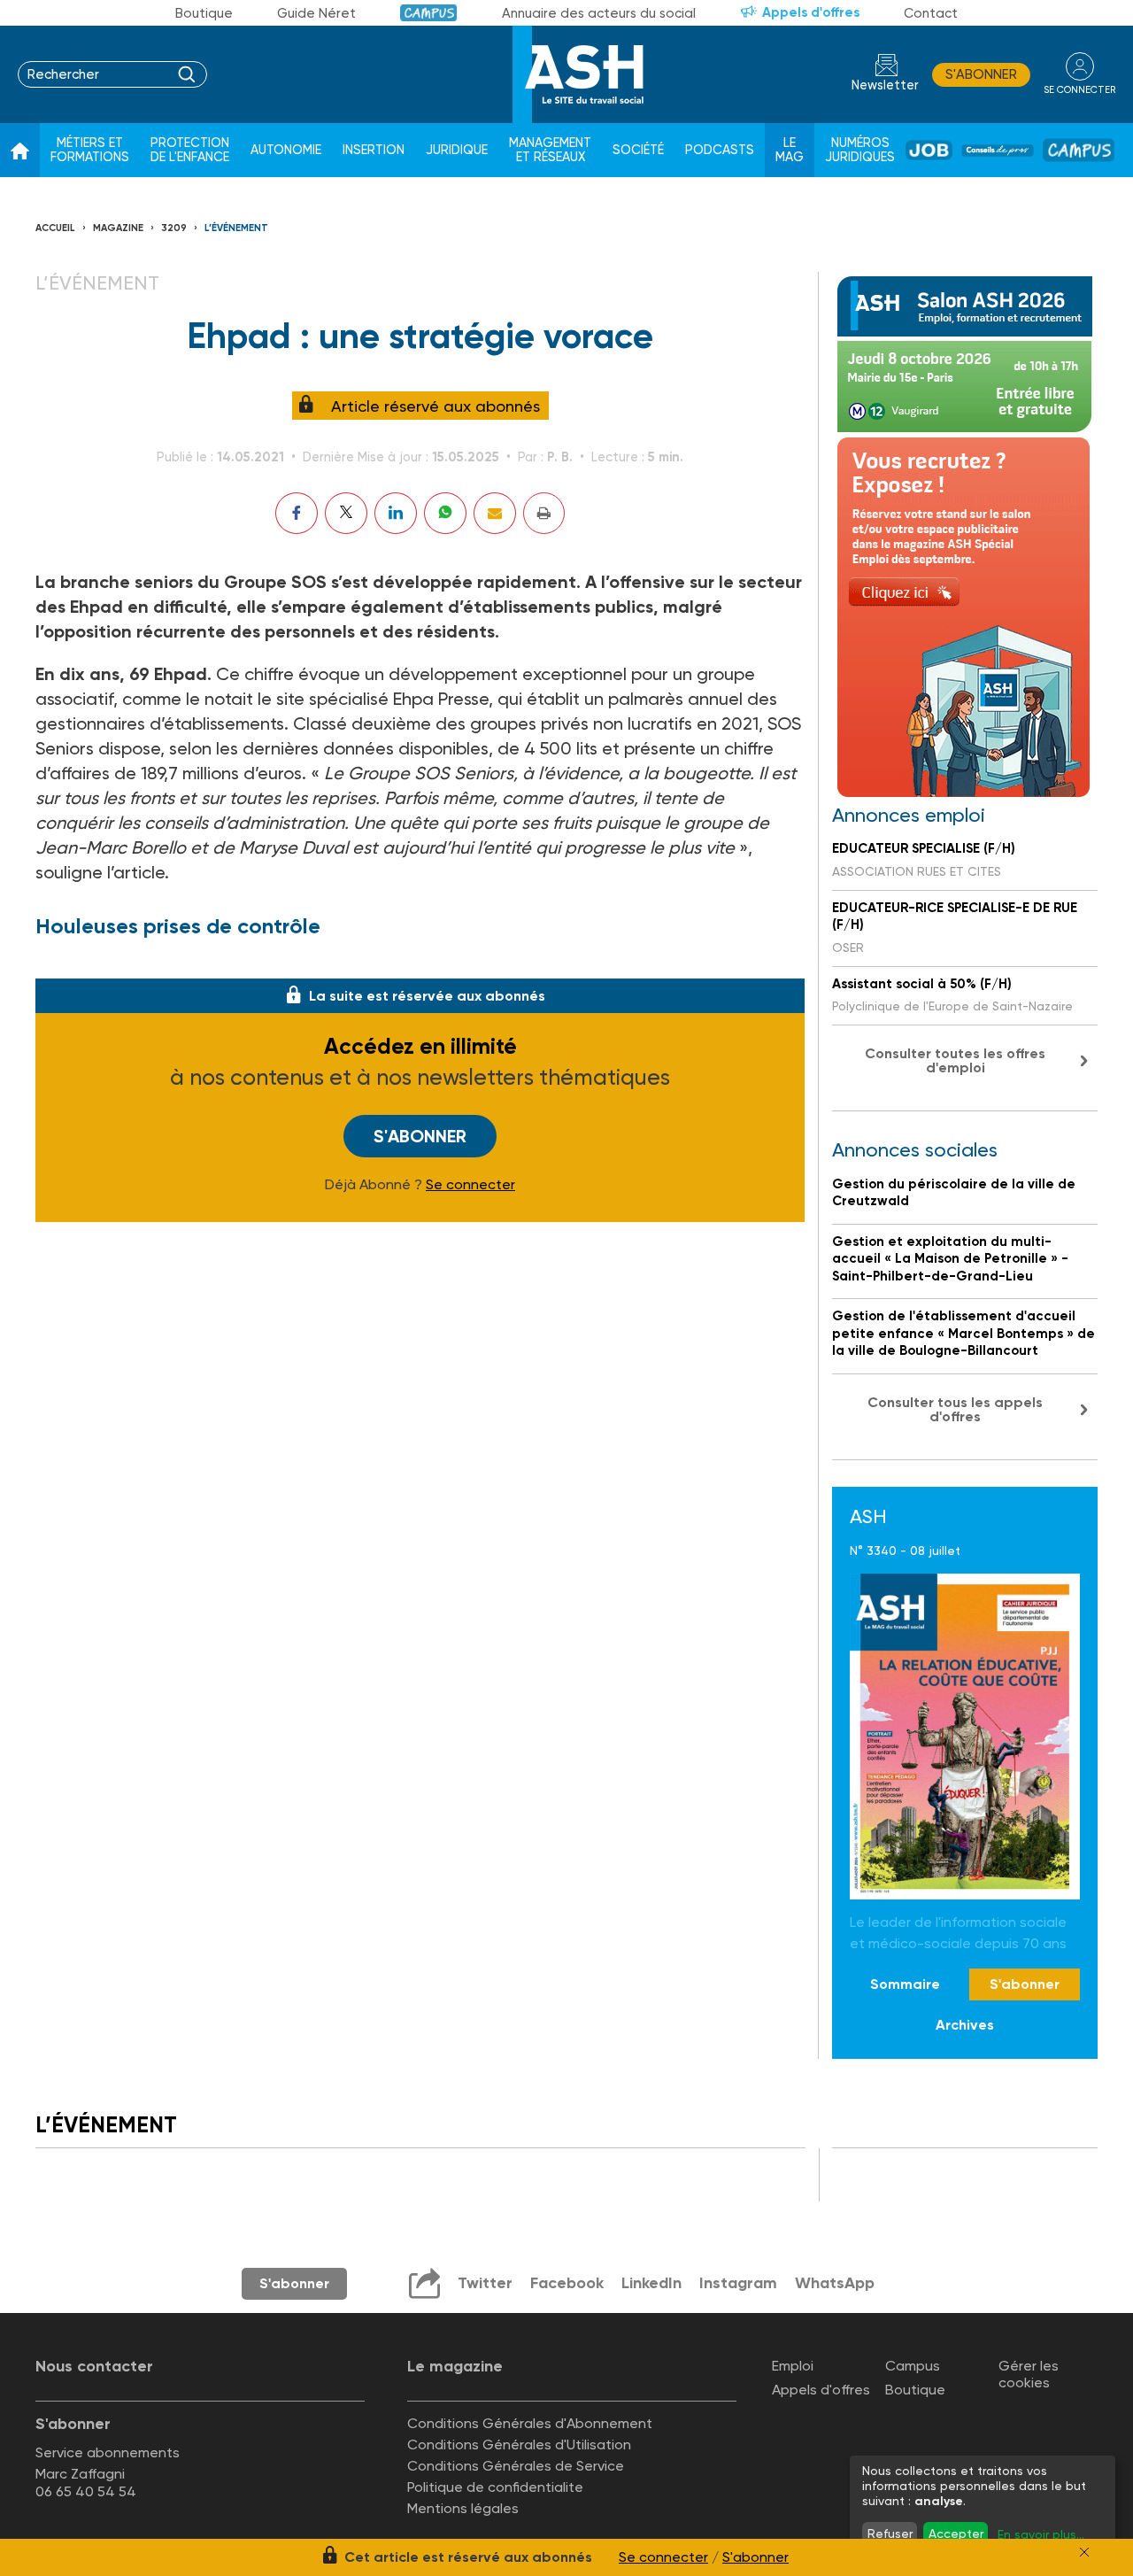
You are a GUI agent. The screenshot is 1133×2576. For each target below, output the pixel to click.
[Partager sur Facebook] (297, 513)
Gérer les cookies (1029, 2374)
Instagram (738, 2283)
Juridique (457, 150)
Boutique (204, 13)
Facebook (567, 2283)
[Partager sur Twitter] (346, 513)
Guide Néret (316, 13)
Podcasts (720, 150)
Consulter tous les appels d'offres (955, 1409)
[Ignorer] (1084, 2552)
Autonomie (286, 150)
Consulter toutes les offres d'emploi (955, 1060)
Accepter (956, 2533)
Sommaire (905, 1984)
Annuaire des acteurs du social (599, 13)
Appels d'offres (811, 12)
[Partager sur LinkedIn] (396, 513)
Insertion (374, 150)
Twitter (485, 2283)
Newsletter (885, 85)
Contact (931, 13)
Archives (965, 2025)
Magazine (118, 228)
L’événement (236, 228)
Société (638, 150)
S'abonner (981, 74)
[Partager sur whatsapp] (445, 513)
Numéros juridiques (860, 150)
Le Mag (790, 150)
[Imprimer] (544, 513)
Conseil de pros (998, 151)
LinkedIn (651, 2283)
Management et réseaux (550, 150)
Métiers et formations (90, 150)
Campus (429, 13)
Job (929, 150)
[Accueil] (20, 151)
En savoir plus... (1041, 2534)
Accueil (55, 228)
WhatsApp (835, 2283)
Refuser (890, 2533)
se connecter (1079, 90)
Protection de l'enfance (190, 150)
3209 (174, 228)
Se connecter (470, 1185)
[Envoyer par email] (495, 513)
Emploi (793, 2366)
